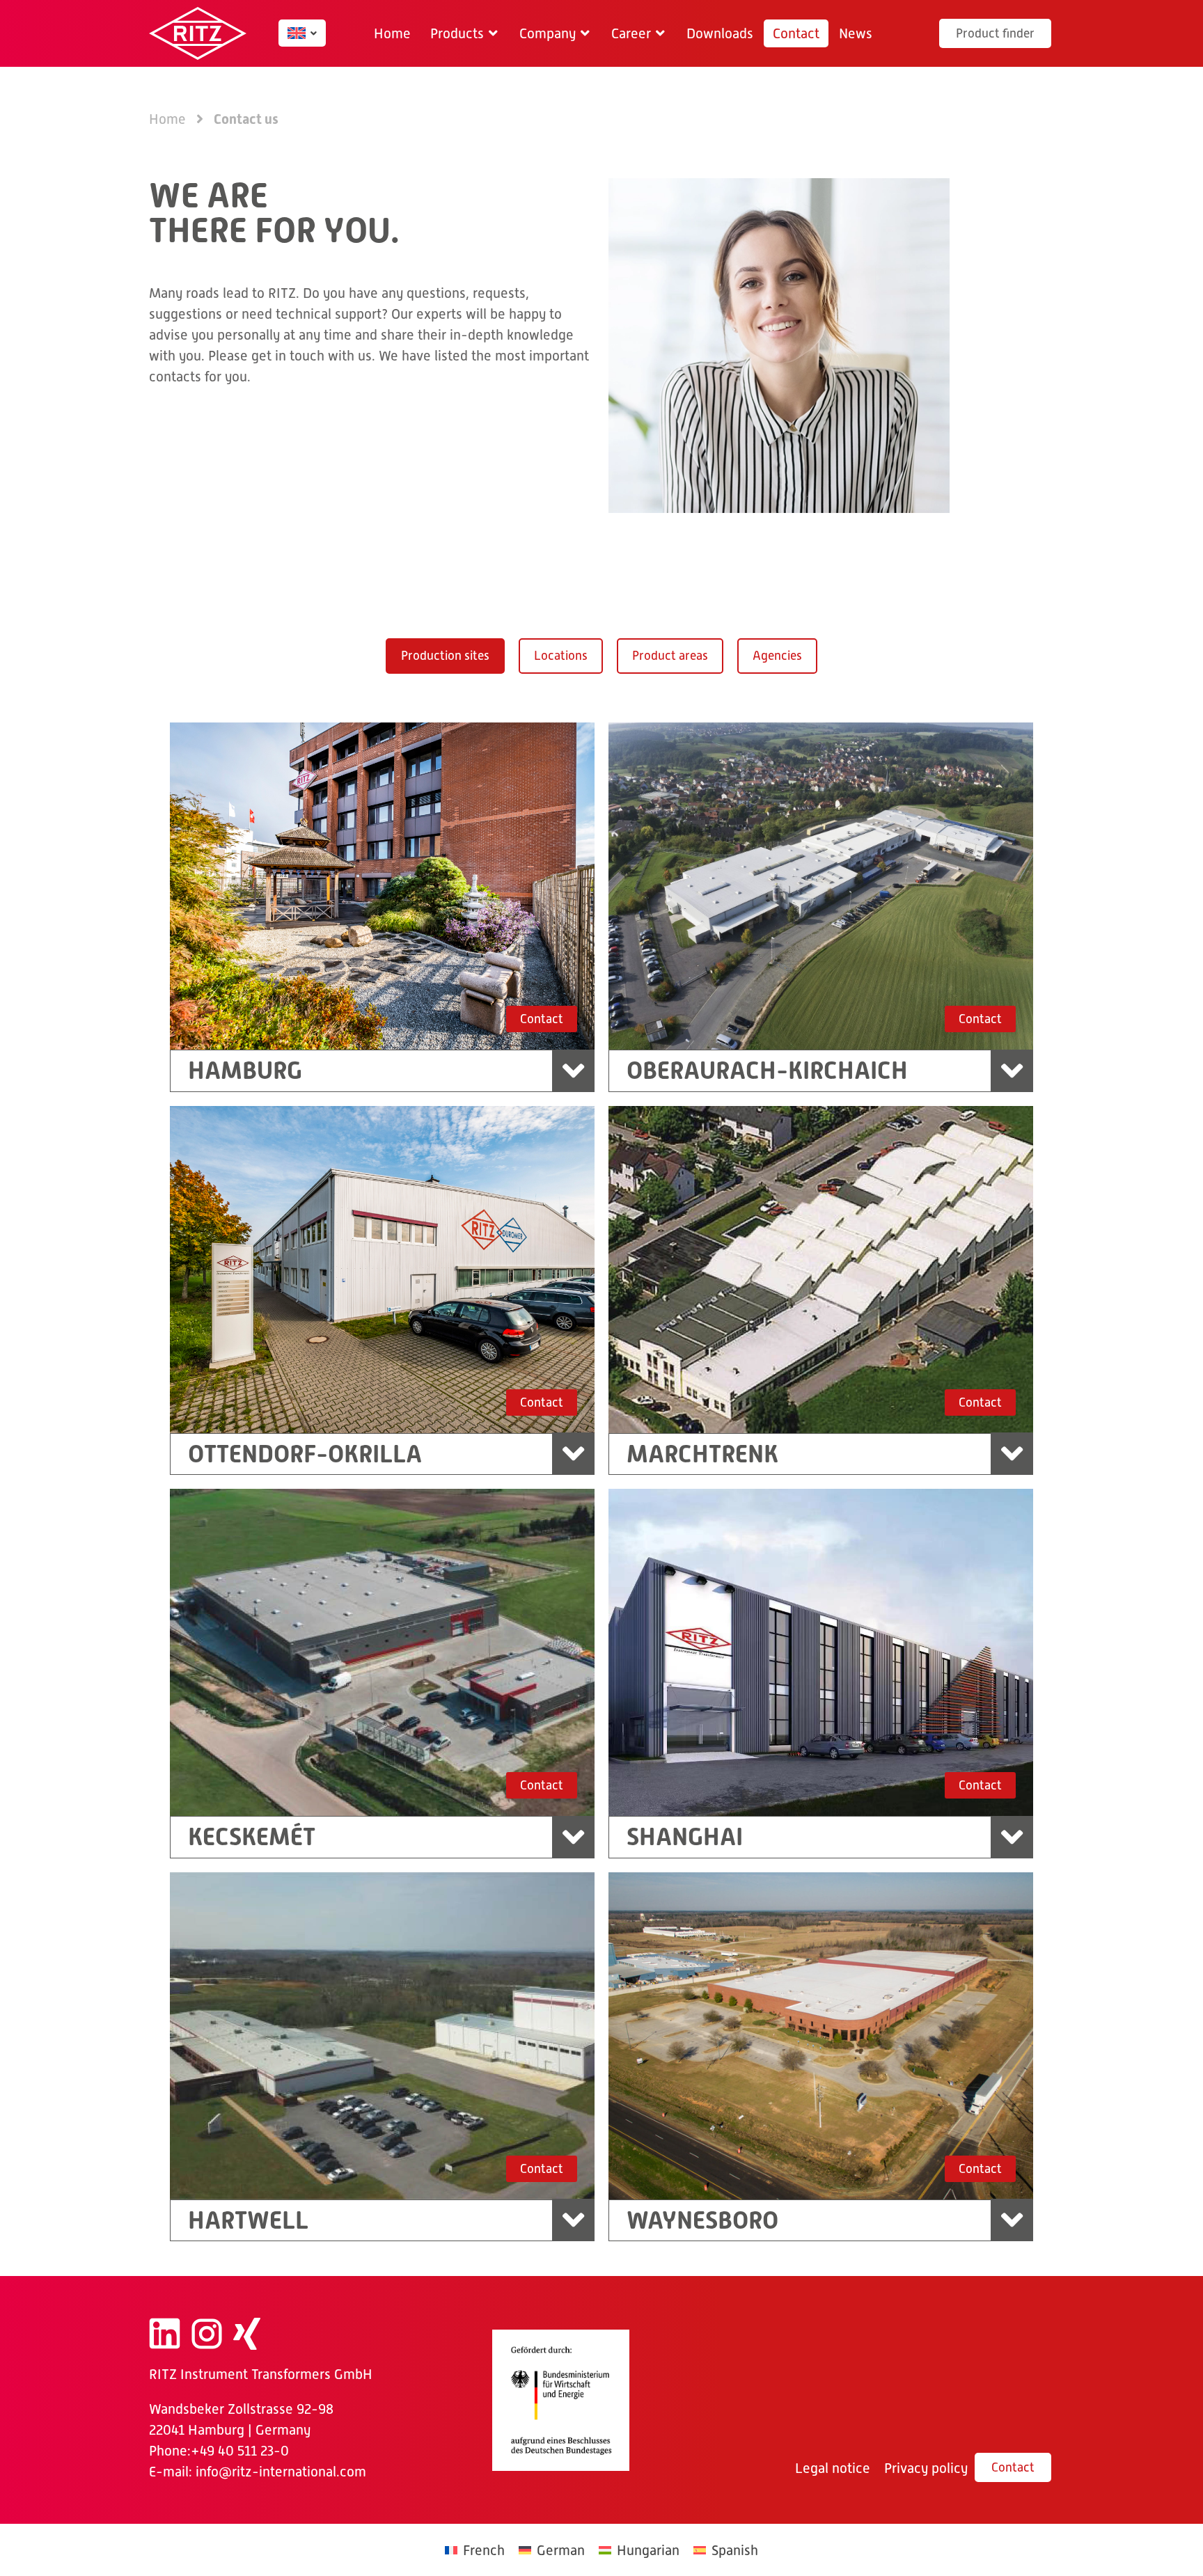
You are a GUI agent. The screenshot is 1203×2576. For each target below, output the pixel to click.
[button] (465, 33)
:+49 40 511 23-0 (238, 2451)
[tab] (445, 656)
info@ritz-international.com (281, 2472)
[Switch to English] (297, 33)
